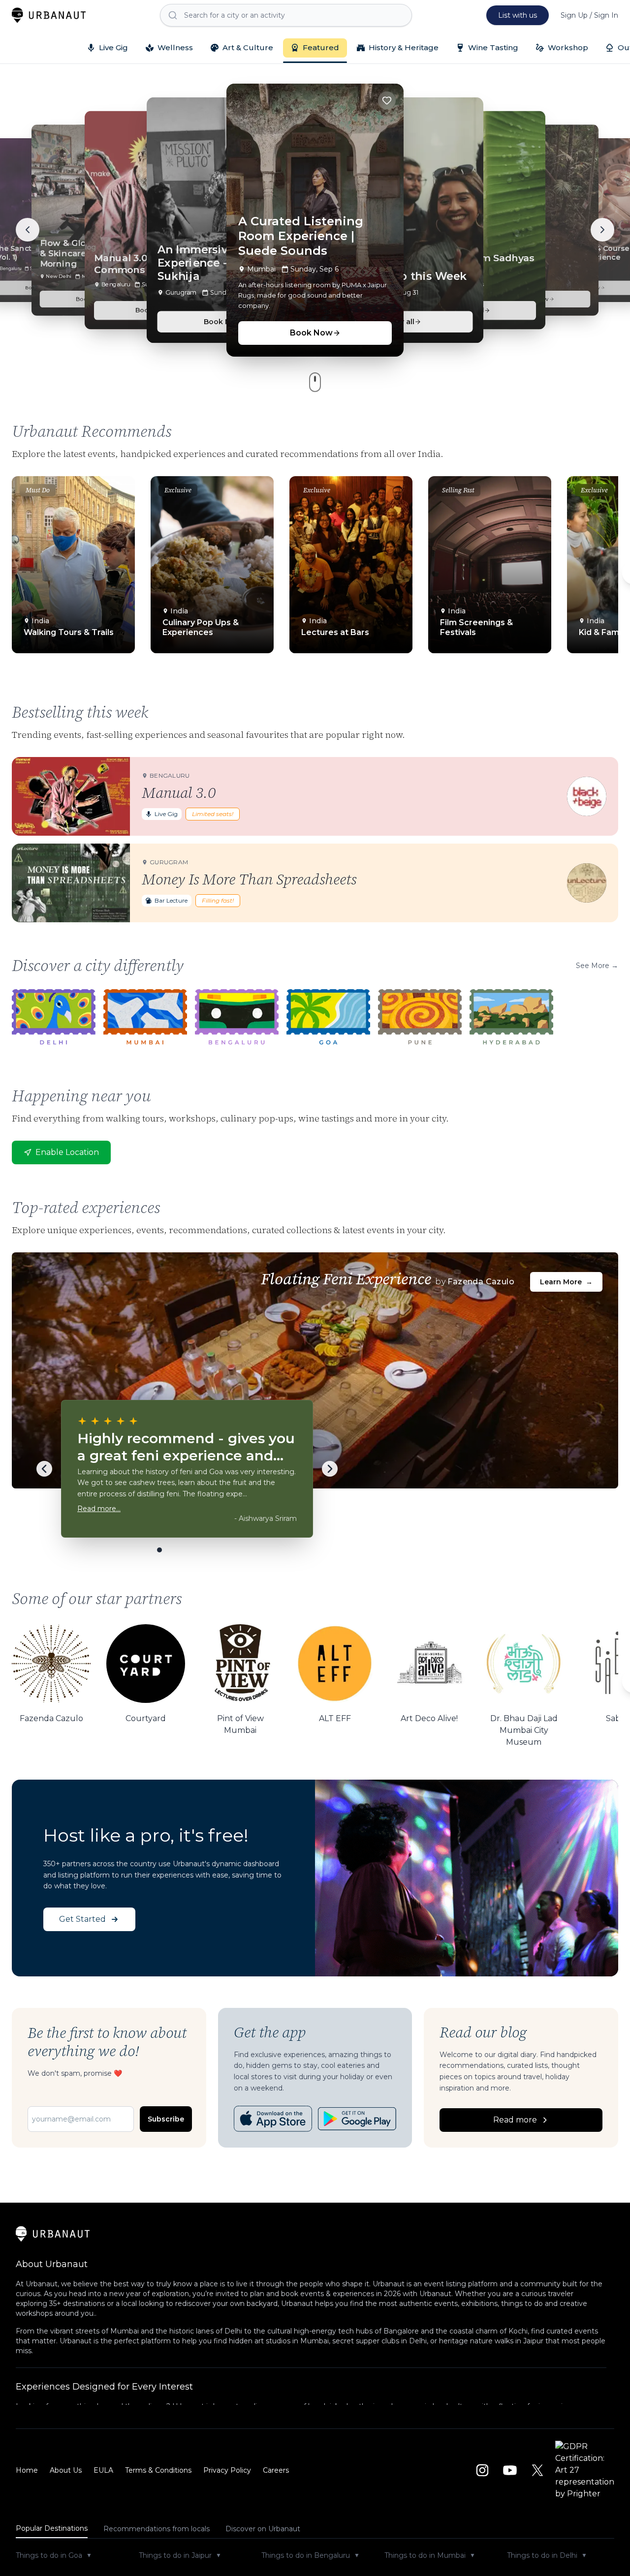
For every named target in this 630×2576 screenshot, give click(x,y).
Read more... (99, 1509)
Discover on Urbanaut (263, 2529)
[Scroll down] (315, 382)
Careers (276, 2470)
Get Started (82, 1919)
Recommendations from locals (157, 2529)
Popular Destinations (52, 2528)
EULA (103, 2470)
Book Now (311, 333)
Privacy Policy (227, 2470)
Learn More (566, 1282)
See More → (597, 966)
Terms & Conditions (158, 2470)
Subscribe (166, 2119)
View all (400, 321)
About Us (66, 2470)
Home (27, 2470)
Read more (515, 2120)
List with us (518, 15)
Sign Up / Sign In (589, 15)
